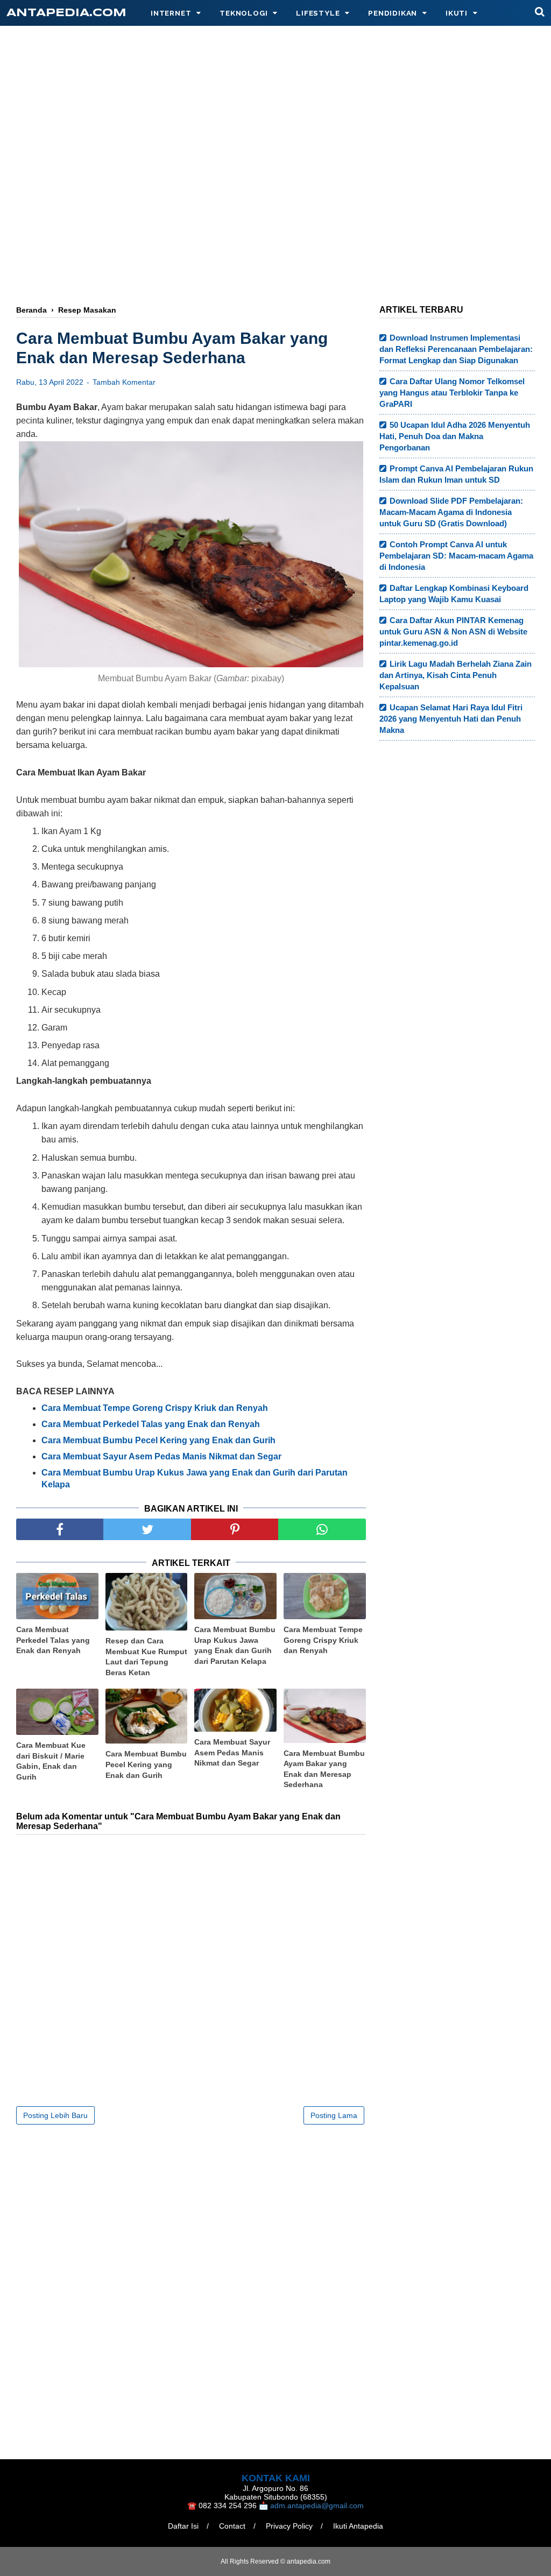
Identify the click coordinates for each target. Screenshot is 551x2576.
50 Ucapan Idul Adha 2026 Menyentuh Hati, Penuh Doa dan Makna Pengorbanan (455, 436)
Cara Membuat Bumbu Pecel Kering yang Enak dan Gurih (146, 1764)
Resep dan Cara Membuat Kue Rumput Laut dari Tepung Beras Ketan (146, 1657)
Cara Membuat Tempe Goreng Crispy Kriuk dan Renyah (155, 1408)
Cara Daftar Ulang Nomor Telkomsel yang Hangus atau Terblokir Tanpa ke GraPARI (452, 393)
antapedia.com (66, 13)
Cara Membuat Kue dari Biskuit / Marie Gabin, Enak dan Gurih (51, 1761)
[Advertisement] (275, 208)
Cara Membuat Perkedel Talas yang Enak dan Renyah (53, 1640)
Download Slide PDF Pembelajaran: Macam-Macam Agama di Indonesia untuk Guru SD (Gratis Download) (451, 512)
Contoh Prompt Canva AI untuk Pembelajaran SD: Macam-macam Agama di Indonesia (456, 556)
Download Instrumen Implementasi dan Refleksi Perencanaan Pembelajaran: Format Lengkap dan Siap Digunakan (456, 349)
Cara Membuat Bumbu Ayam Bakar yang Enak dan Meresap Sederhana (324, 1769)
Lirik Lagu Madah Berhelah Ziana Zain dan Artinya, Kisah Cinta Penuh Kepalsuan (455, 675)
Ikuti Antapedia (358, 2526)
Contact (232, 2526)
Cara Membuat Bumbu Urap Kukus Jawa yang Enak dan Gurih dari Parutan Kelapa (235, 1645)
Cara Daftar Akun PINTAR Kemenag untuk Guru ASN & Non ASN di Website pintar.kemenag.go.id (453, 631)
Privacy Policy (289, 2526)
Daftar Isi (183, 2526)
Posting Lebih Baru (55, 2115)
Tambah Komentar (124, 382)
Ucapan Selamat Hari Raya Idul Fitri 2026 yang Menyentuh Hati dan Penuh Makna (451, 719)
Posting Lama (334, 2115)
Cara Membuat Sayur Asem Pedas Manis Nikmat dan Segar (232, 1752)
